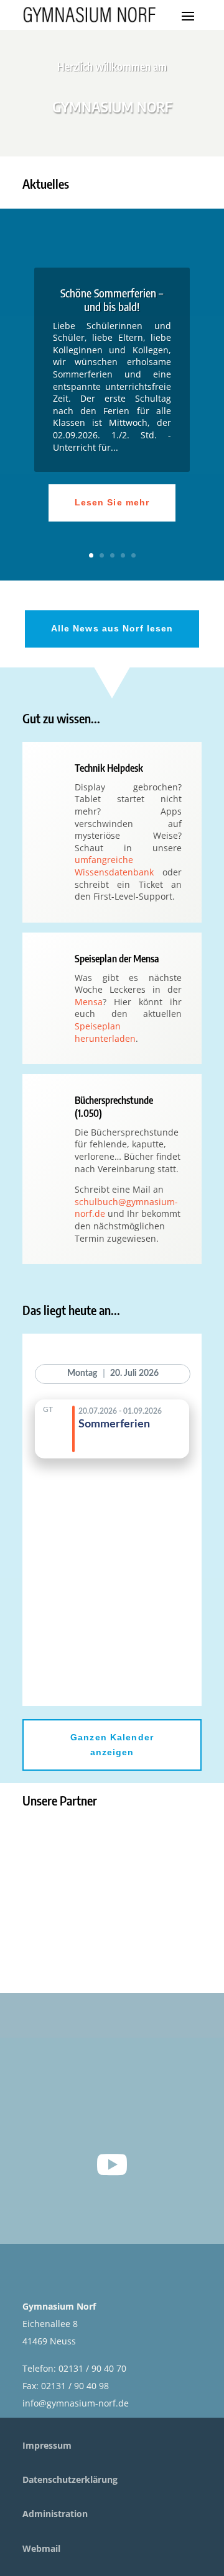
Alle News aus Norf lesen (112, 628)
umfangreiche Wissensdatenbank (114, 866)
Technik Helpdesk (109, 768)
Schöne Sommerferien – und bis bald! (112, 300)
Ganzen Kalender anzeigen (112, 1745)
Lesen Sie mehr (112, 502)
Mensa (89, 1002)
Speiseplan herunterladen (105, 1032)
